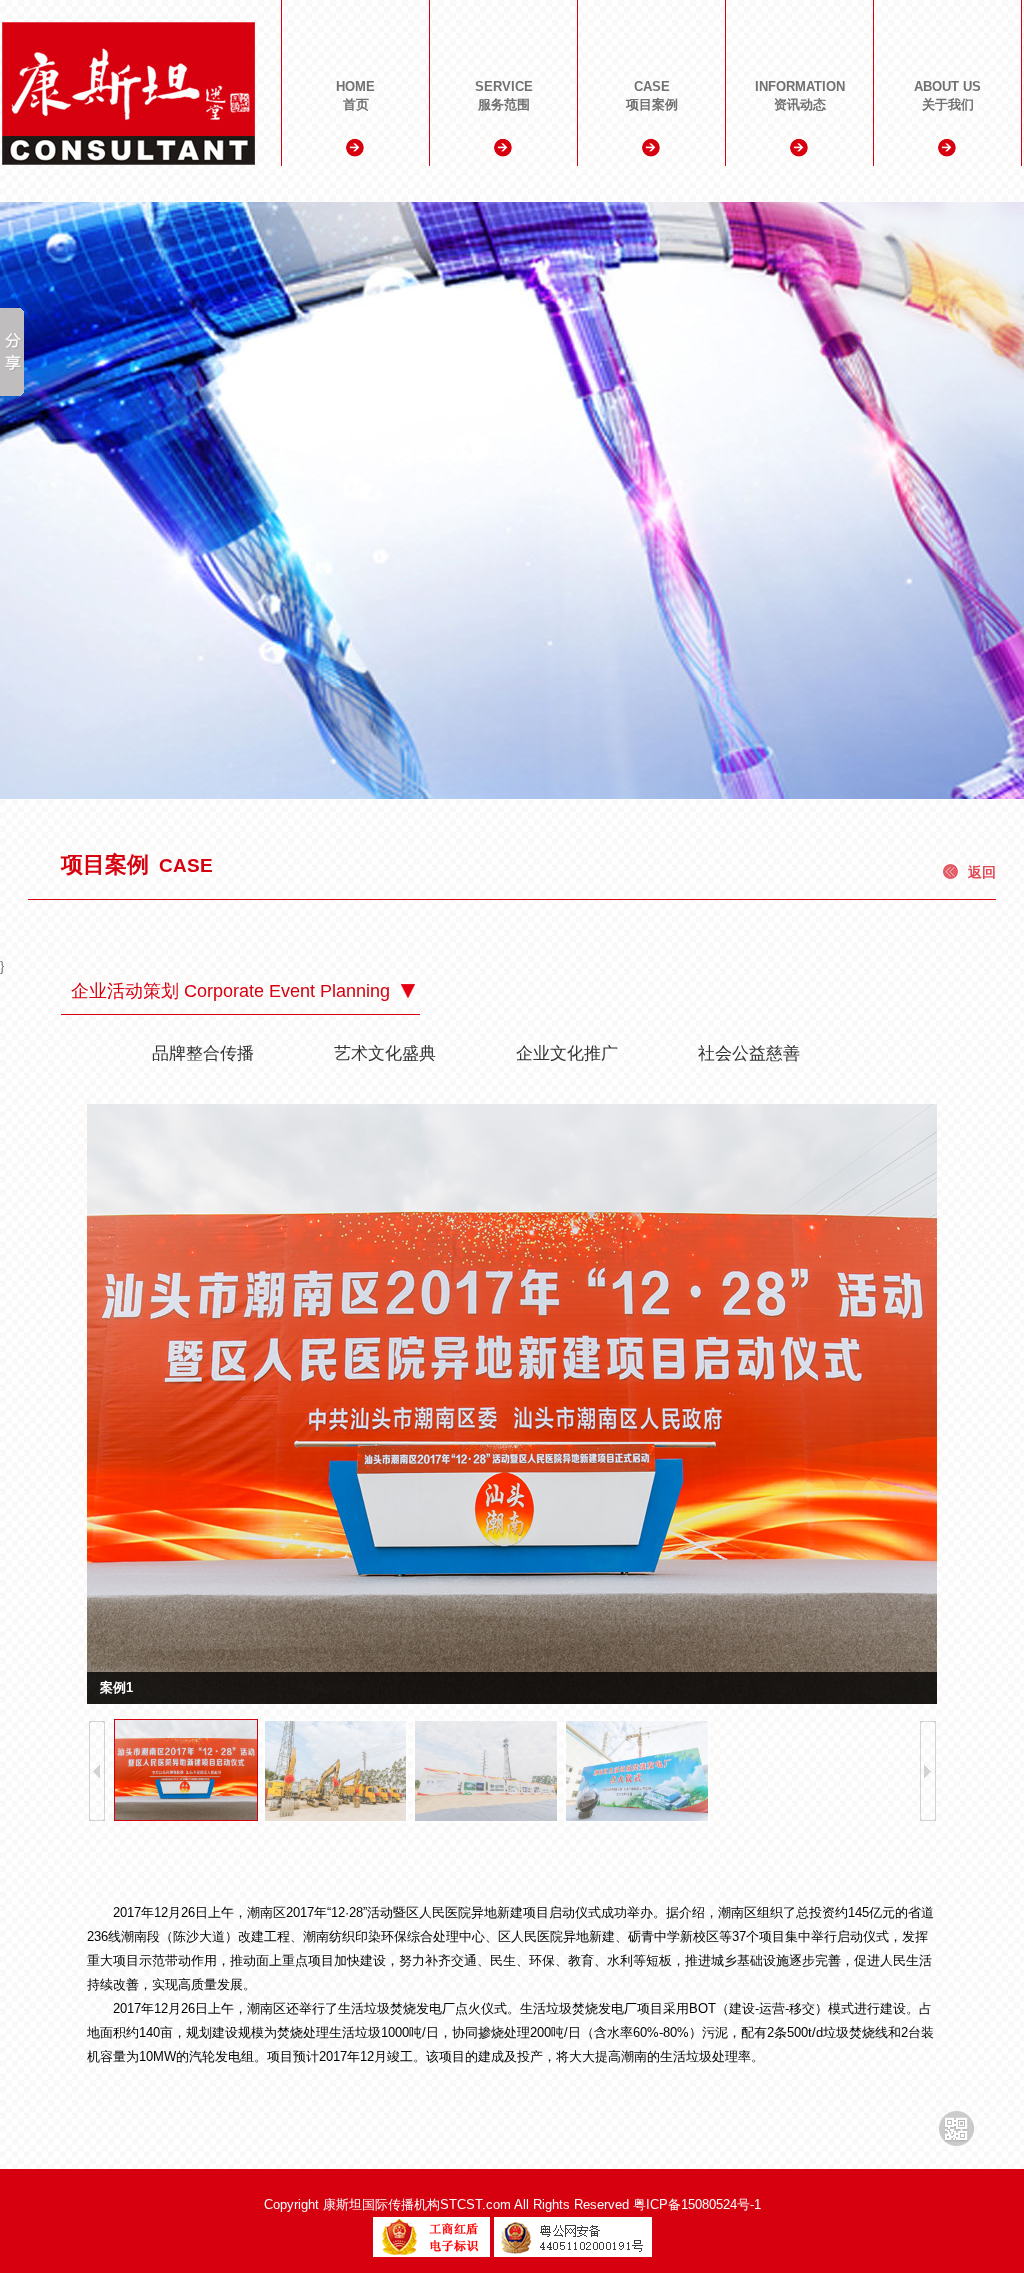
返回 (982, 872)
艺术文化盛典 (385, 1053)
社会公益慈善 (749, 1053)
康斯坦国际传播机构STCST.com (417, 2204)
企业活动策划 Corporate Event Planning (230, 991)
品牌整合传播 (203, 1053)
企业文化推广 (567, 1053)
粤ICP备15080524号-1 (697, 2204)
